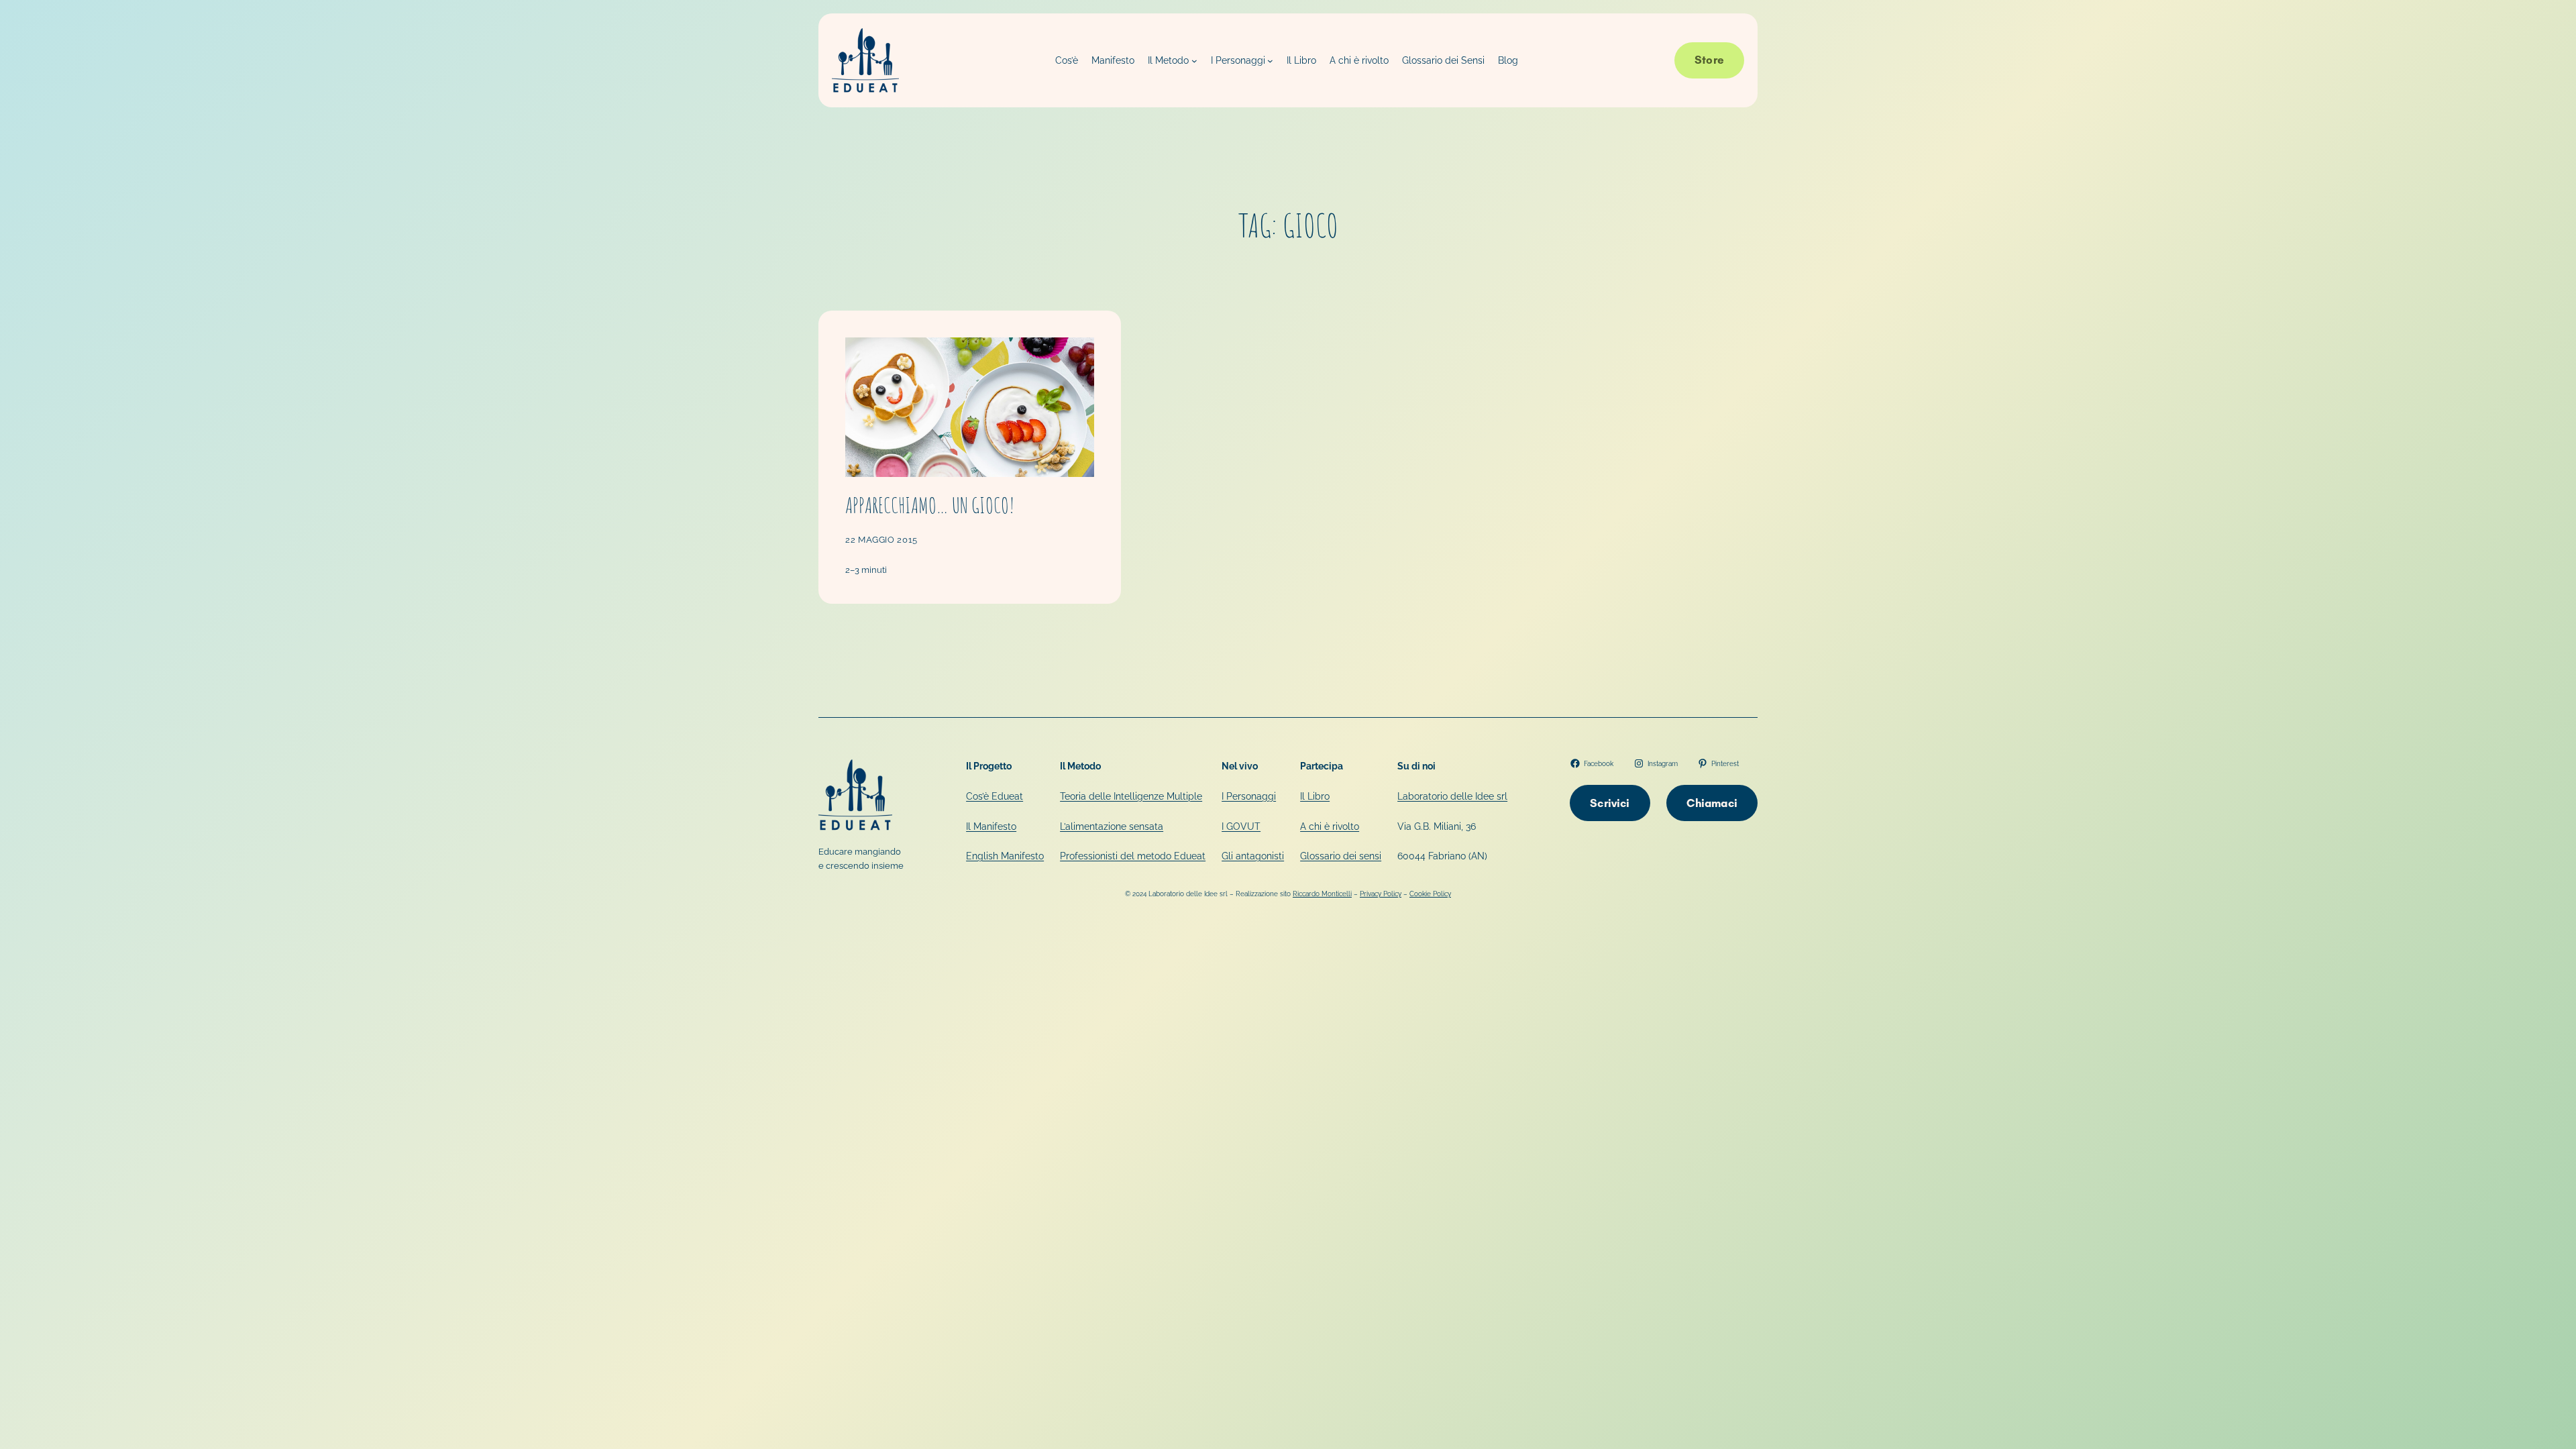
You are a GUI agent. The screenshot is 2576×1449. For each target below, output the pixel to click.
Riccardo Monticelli (1322, 894)
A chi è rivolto (1330, 826)
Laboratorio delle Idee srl (1452, 796)
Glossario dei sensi (1341, 856)
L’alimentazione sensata (1112, 826)
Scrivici (1610, 803)
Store (1709, 60)
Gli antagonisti (1253, 856)
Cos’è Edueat (995, 796)
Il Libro (1315, 796)
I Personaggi (1249, 796)
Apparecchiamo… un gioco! (930, 505)
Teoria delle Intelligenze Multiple (1131, 796)
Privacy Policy (1381, 894)
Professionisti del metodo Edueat (1133, 856)
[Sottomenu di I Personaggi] (1270, 61)
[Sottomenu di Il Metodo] (1194, 61)
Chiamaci (1712, 803)
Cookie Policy (1430, 894)
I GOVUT (1241, 826)
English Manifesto (1005, 856)
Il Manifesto (991, 826)
